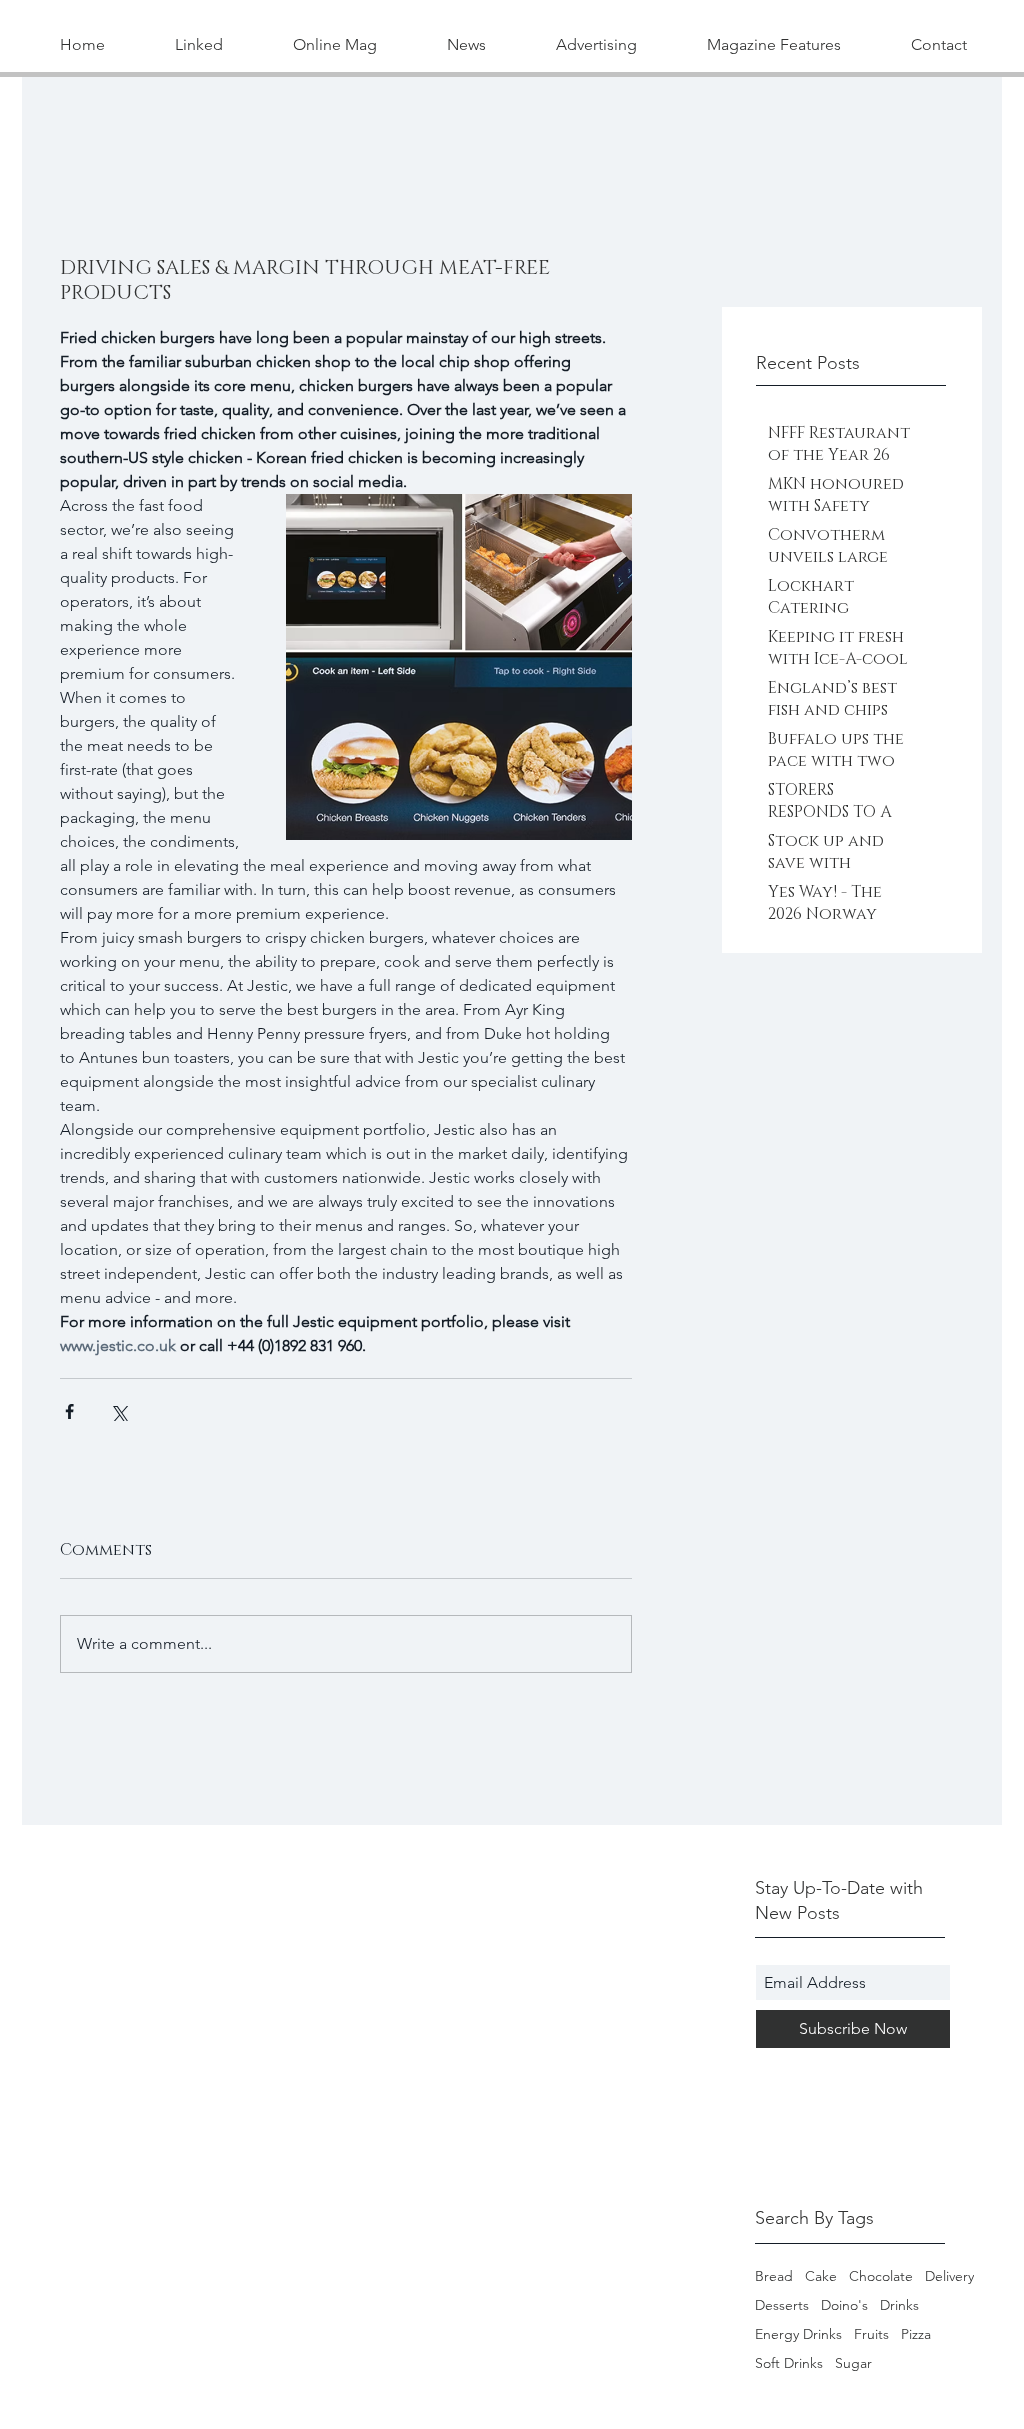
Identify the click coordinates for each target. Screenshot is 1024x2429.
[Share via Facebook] (69, 1411)
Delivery (949, 2276)
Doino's (844, 2305)
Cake (821, 2276)
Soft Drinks (789, 2363)
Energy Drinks (798, 2334)
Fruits (871, 2334)
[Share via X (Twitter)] (118, 1411)
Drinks (899, 2305)
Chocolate (881, 2276)
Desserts (782, 2305)
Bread (774, 2276)
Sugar (853, 2363)
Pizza (916, 2334)
